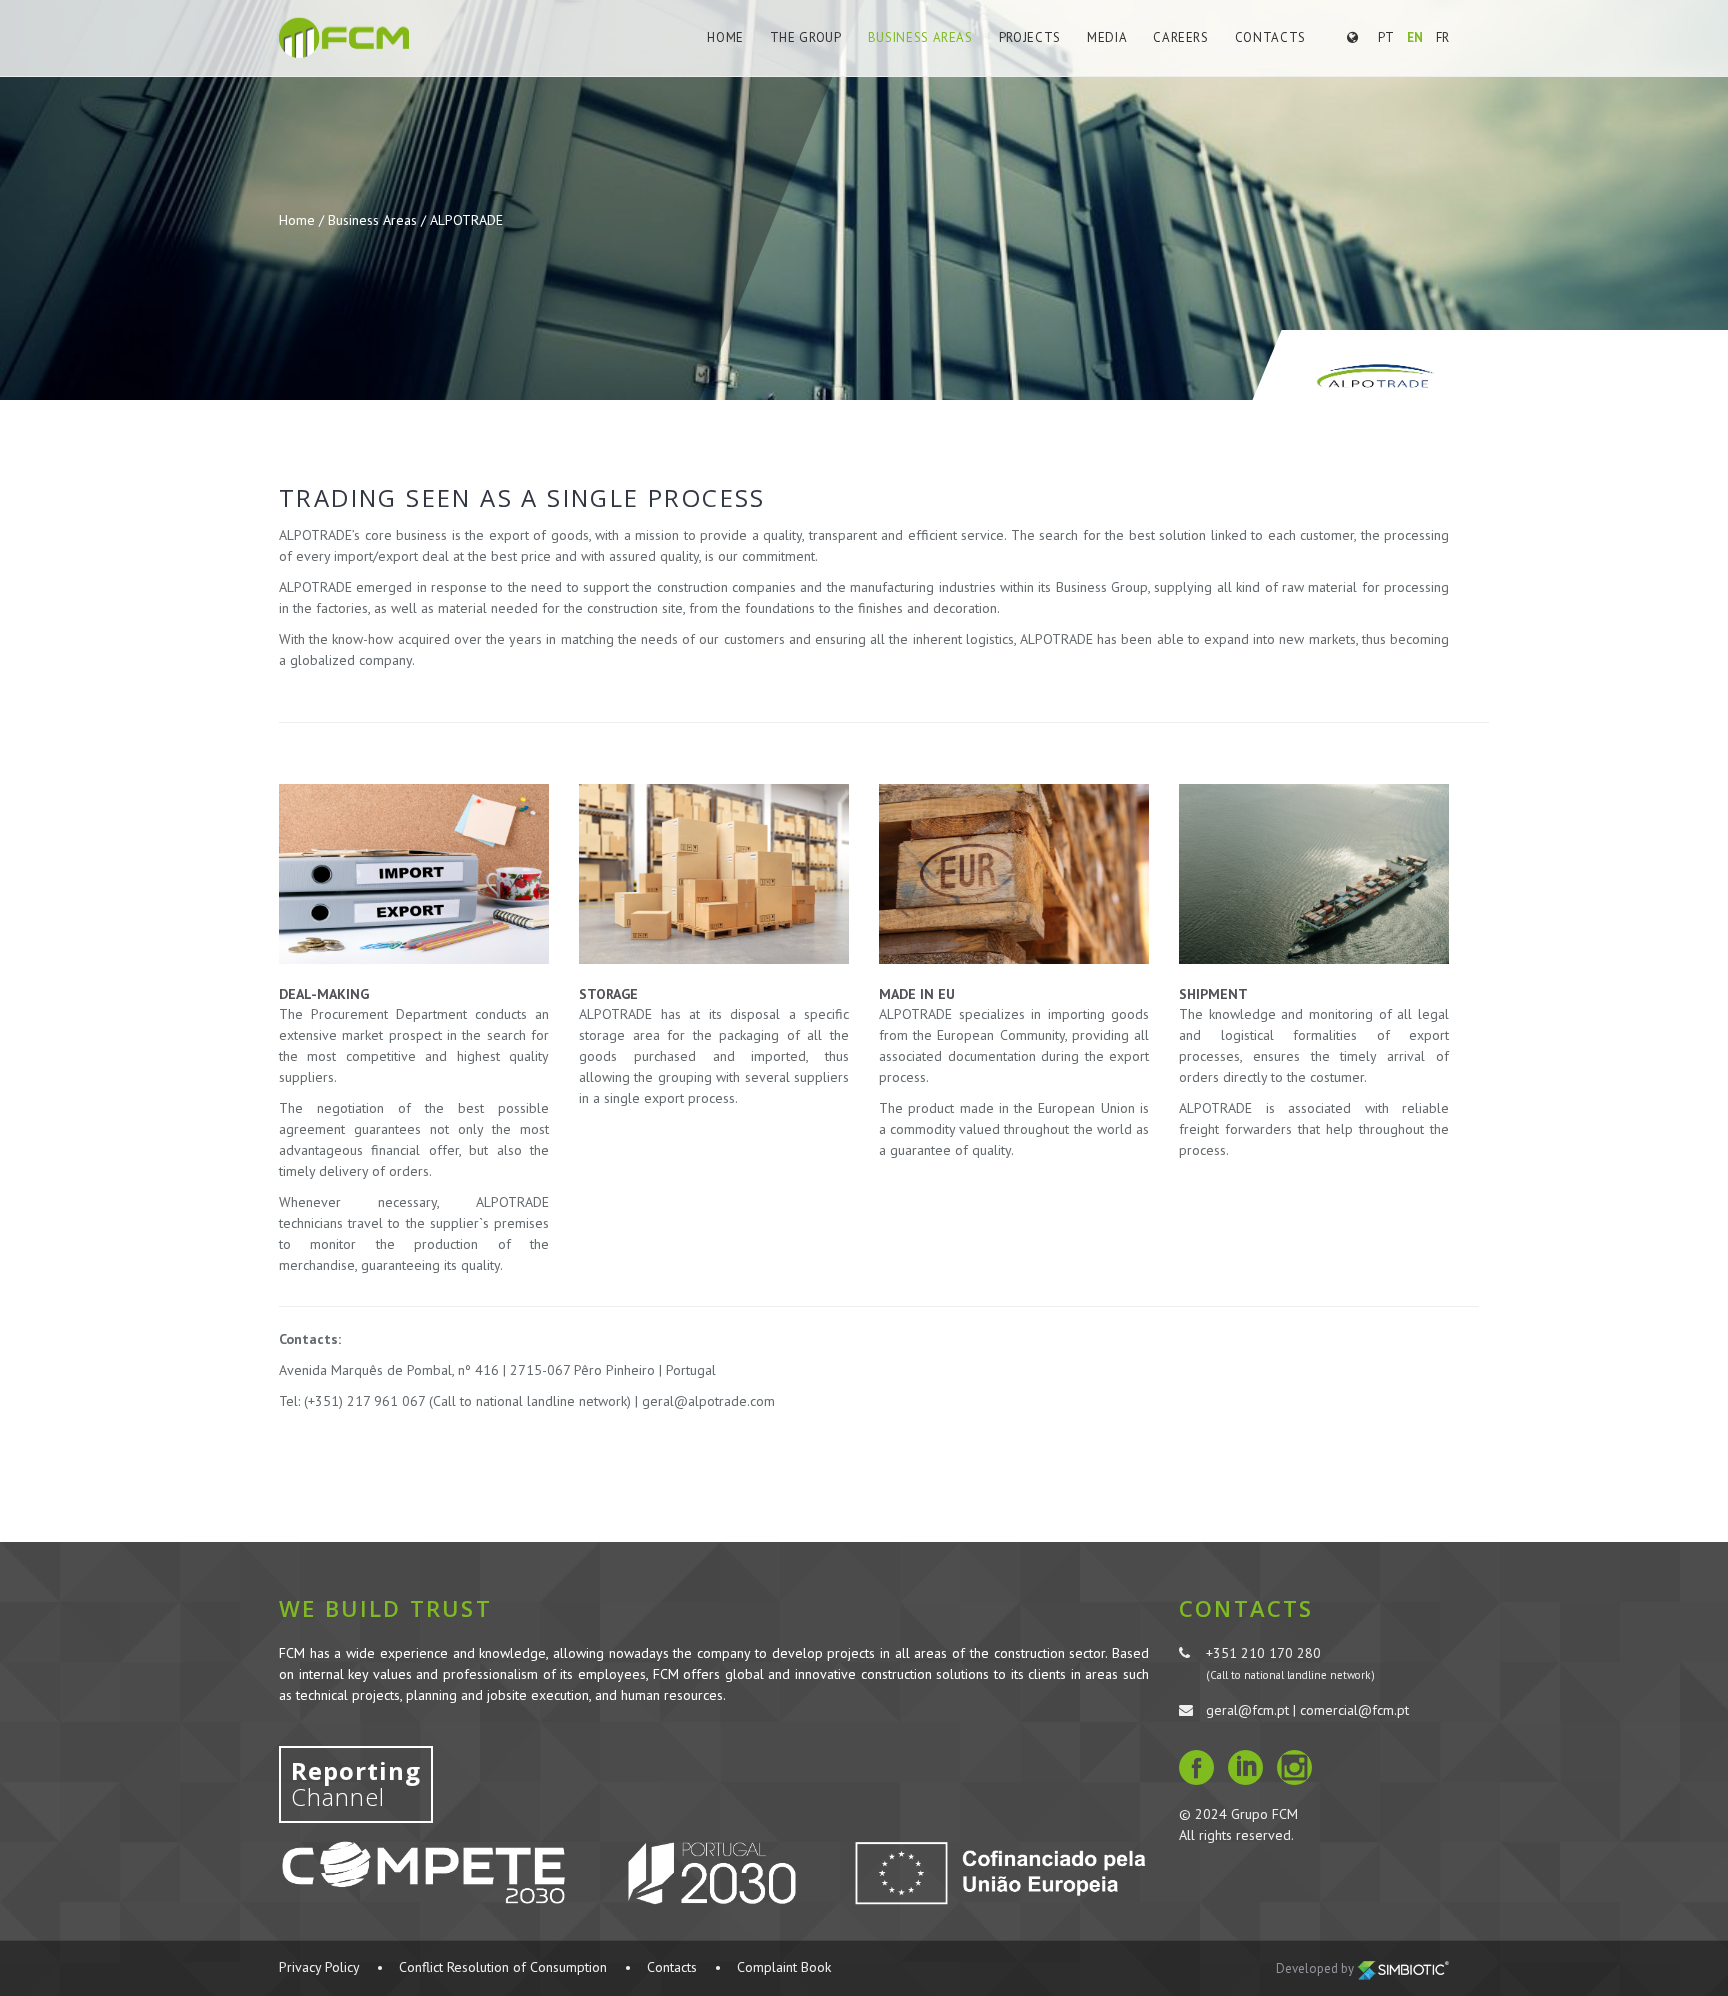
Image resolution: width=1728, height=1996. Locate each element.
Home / (303, 220)
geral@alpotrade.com (708, 1401)
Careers (1181, 37)
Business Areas (920, 37)
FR (1442, 37)
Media (1107, 37)
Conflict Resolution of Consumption (503, 1967)
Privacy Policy (319, 1967)
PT (1386, 37)
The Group (806, 37)
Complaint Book (784, 1967)
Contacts (1270, 37)
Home (725, 37)
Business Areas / (379, 220)
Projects (1030, 37)
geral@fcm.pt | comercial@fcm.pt (1307, 1710)
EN (1415, 37)
